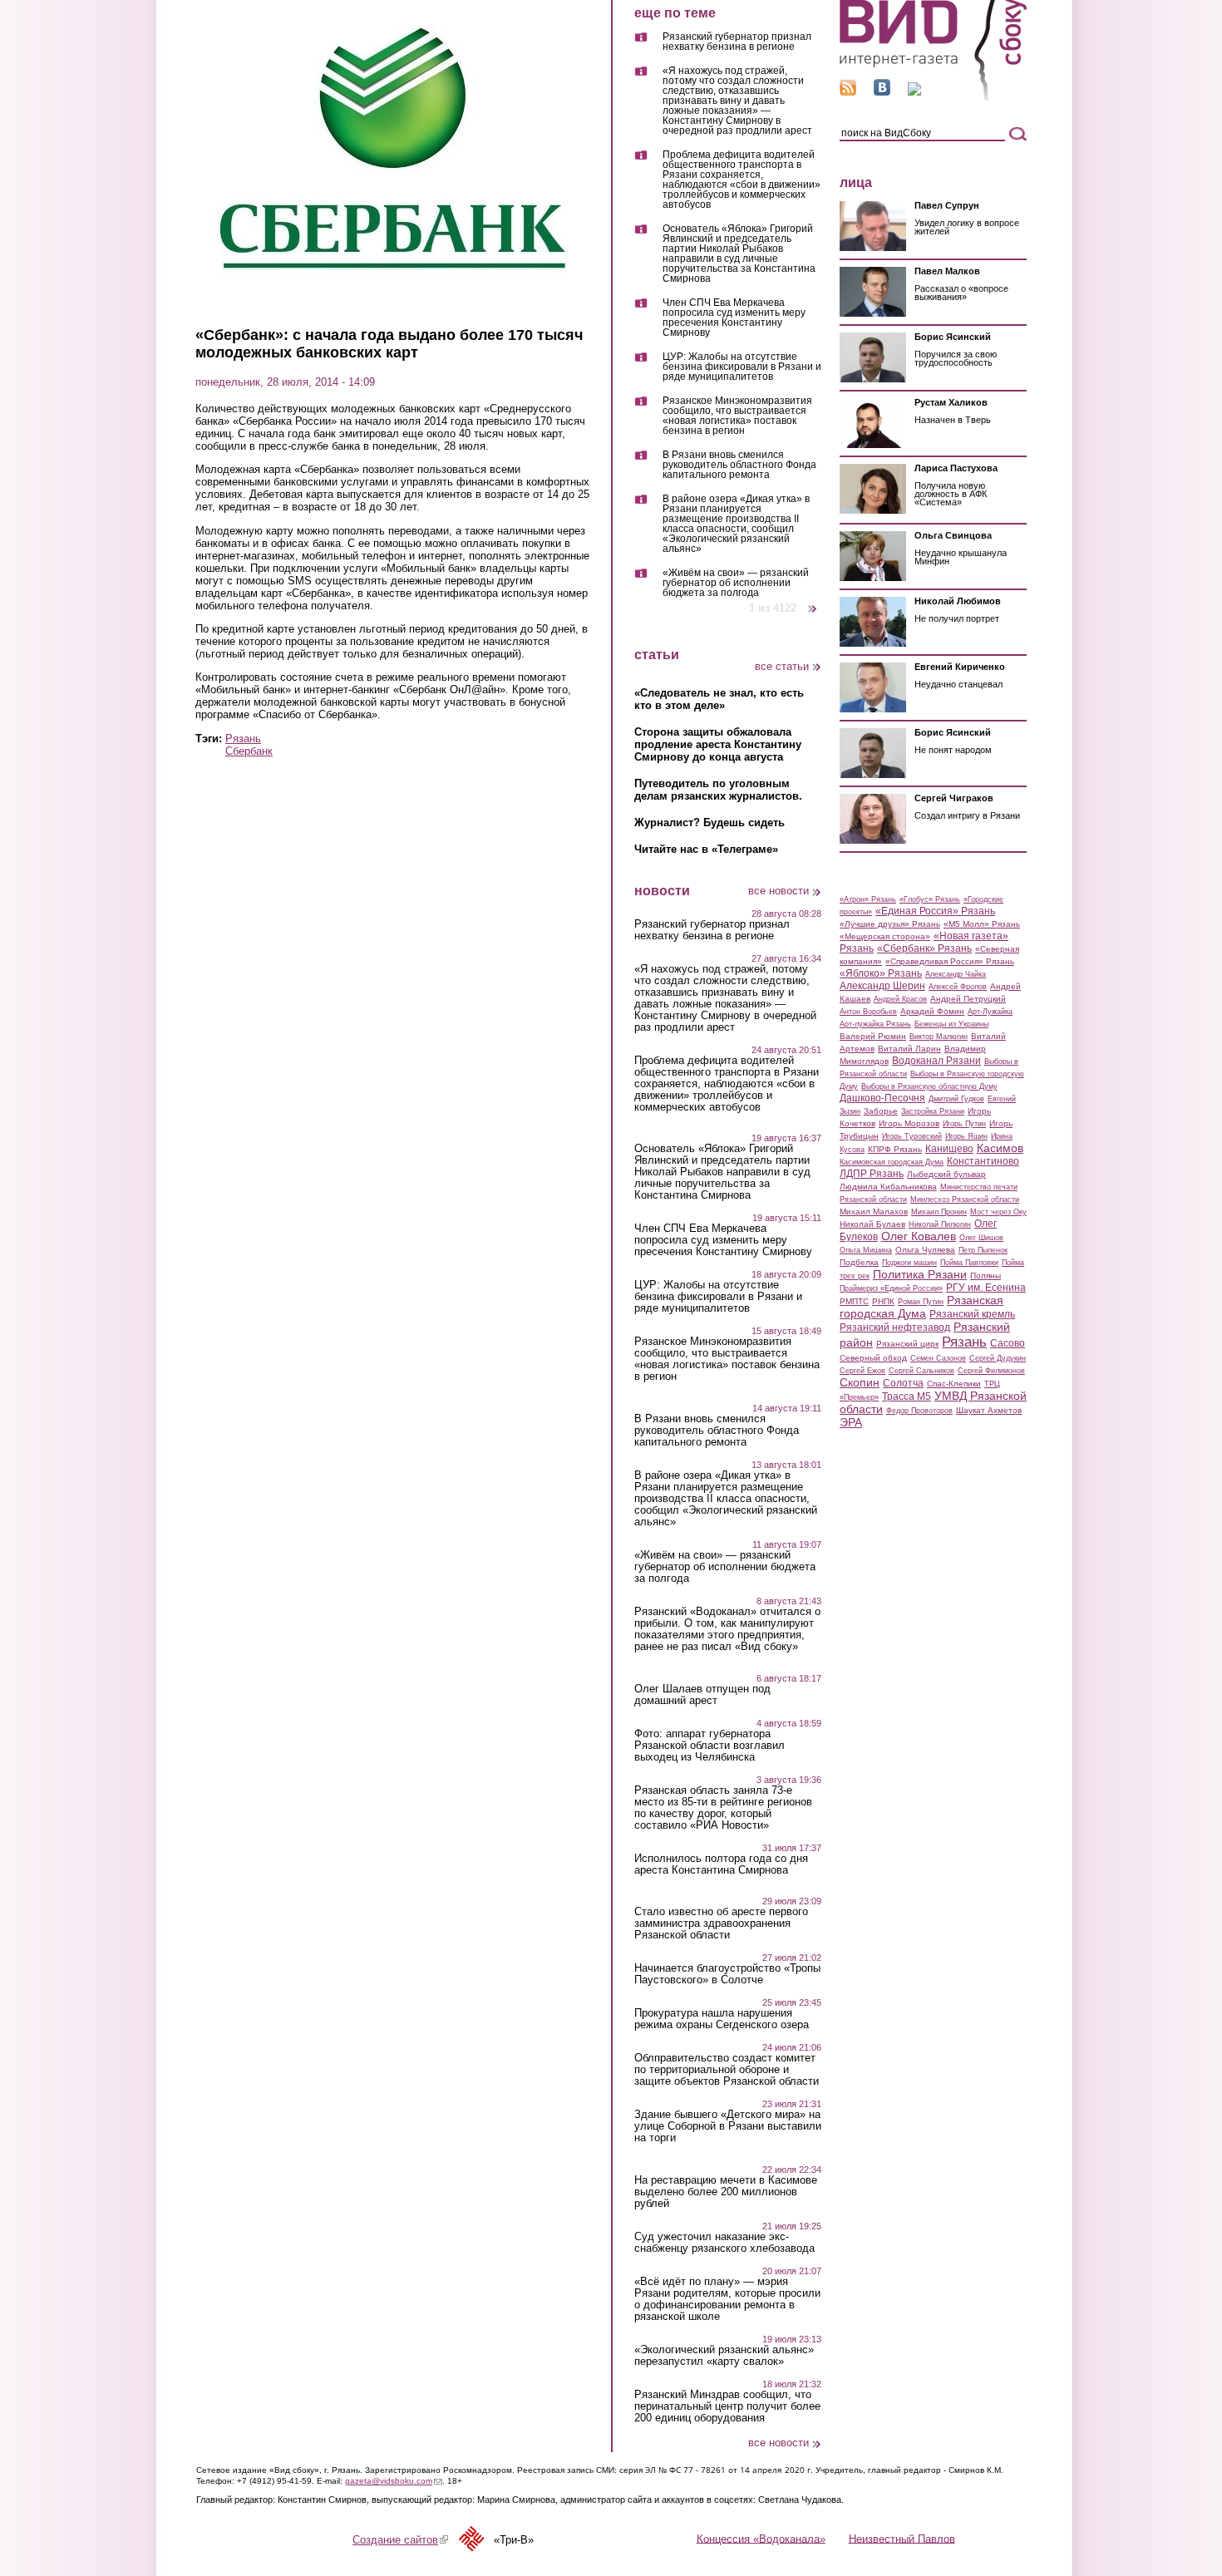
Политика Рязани (920, 1274)
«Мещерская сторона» (885, 936)
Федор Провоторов (919, 1411)
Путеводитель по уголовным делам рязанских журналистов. (718, 790)
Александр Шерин (882, 986)
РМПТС (854, 1301)
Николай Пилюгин (940, 1224)
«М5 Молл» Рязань (982, 924)
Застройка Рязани (933, 1111)
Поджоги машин (909, 1263)
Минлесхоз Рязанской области (965, 1199)
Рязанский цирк (907, 1344)
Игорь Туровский (912, 1136)
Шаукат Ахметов (989, 1410)
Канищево (949, 1149)
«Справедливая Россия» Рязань (950, 961)
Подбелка (859, 1262)
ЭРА (851, 1422)
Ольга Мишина (866, 1250)
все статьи (782, 666)
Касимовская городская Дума (892, 1162)
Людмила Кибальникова (888, 1187)
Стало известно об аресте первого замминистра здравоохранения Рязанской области (721, 1923)
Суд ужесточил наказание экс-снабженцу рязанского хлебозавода (724, 2243)
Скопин (860, 1382)
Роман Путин (921, 1302)
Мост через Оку (998, 1212)
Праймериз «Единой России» (891, 1288)
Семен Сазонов (938, 1358)
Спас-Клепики (954, 1384)
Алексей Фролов (958, 987)
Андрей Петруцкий (968, 999)
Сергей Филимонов (991, 1371)
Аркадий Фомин (932, 1011)
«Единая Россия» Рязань (935, 911)
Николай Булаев (872, 1224)
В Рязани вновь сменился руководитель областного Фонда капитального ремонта (739, 465)
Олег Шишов (981, 1238)
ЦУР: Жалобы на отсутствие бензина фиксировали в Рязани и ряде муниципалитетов (742, 367)
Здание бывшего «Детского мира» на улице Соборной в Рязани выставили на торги (728, 2126)
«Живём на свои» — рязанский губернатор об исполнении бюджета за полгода (736, 583)
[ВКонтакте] (882, 92)
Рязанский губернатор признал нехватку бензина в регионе (737, 42)
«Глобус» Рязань (930, 899)
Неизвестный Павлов (902, 2538)
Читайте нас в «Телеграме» (706, 849)
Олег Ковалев (919, 1236)
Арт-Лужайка (990, 1012)
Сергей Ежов (862, 1371)
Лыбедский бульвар (946, 1174)
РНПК (883, 1301)
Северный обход (873, 1358)
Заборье (881, 1111)
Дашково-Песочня (882, 1098)
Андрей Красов (900, 999)
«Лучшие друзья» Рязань (890, 924)
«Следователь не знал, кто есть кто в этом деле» (719, 699)
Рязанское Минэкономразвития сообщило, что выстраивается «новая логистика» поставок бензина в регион (737, 416)
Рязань (243, 739)
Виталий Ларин (909, 1049)
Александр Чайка (956, 974)
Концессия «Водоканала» (761, 2538)
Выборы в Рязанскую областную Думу (929, 1086)
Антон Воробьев (868, 1012)
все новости (779, 891)
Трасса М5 (907, 1396)
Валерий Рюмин (873, 1036)
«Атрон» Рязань (868, 899)
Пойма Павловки (969, 1263)
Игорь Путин (964, 1124)
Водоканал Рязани (936, 1061)
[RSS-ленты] (848, 92)
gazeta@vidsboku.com (394, 2481)
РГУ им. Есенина (986, 1288)
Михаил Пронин (939, 1212)
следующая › (813, 602)
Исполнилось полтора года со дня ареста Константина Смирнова (721, 1864)
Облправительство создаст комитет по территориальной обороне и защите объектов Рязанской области (727, 2070)
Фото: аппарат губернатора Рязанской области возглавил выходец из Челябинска (710, 1746)
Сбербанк (249, 751)
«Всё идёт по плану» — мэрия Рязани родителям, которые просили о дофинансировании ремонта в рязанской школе (727, 2299)
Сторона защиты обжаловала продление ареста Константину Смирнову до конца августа (718, 744)
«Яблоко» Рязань (881, 973)
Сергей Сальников (921, 1371)
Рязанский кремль (972, 1314)
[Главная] (933, 99)
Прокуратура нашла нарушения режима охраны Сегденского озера (722, 2019)
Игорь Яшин (966, 1136)
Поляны (985, 1276)
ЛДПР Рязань (872, 1174)
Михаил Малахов (874, 1212)
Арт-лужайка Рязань (875, 1024)
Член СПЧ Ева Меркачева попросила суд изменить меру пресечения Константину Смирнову (734, 318)
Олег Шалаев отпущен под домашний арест (702, 1695)
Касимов (1000, 1148)
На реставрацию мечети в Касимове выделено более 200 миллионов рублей (726, 2192)
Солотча (903, 1383)
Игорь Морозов (909, 1123)
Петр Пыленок (983, 1250)
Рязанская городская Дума (921, 1307)
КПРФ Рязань (895, 1149)
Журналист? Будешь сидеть (710, 823)
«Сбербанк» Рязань (924, 948)
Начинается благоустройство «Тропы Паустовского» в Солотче (727, 1974)
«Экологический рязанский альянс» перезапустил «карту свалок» (724, 2356)
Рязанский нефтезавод (895, 1327)
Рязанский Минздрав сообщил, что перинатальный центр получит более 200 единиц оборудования (727, 2406)
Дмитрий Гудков (956, 1099)
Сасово (1008, 1343)
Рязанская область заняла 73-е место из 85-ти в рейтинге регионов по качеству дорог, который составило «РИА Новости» (723, 1808)
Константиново (983, 1161)
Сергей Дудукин (998, 1358)
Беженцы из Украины (951, 1024)
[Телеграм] (914, 92)
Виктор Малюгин (939, 1037)
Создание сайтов (400, 2540)
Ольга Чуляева (925, 1250)
